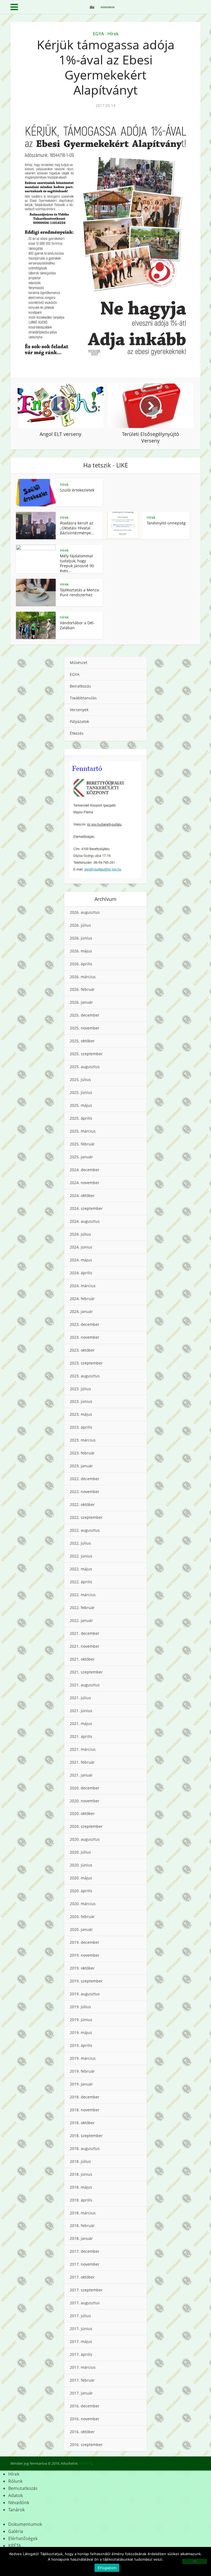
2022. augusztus (85, 1530)
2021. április (81, 1736)
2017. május (81, 2341)
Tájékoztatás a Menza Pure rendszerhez (79, 592)
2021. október (82, 1659)
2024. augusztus (85, 1221)
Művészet (79, 663)
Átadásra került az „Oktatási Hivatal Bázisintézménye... (77, 528)
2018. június (81, 2174)
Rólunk (15, 2481)
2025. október (82, 1041)
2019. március (83, 2058)
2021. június (81, 1711)
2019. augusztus (85, 1994)
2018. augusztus (85, 2148)
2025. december (85, 1015)
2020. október (82, 1813)
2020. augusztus (85, 1839)
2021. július (80, 1698)
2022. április (81, 1582)
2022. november (85, 1492)
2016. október (82, 2432)
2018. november (85, 2110)
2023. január (81, 1466)
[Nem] (195, 2561)
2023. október (82, 1350)
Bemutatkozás (23, 2488)
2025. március (83, 1131)
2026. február (82, 989)
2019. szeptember (86, 1981)
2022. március (83, 1595)
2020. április (81, 1891)
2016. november (85, 2419)
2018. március (83, 2213)
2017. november (85, 2264)
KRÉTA (15, 2546)
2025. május (81, 1105)
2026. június (81, 938)
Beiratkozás (80, 686)
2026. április (81, 964)
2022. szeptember (86, 1517)
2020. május (81, 1878)
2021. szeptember (86, 1672)
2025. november (85, 1028)
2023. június (81, 1401)
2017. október (82, 2277)
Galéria (16, 2531)
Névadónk (19, 2503)
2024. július (80, 1234)
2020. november (85, 1801)
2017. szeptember (86, 2290)
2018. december (85, 2097)
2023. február (82, 1453)
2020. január (81, 1929)
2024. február (82, 1299)
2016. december (85, 2406)
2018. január (81, 2238)
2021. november (85, 1646)
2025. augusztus (85, 1067)
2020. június (81, 1865)
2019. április (81, 2045)
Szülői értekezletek (77, 490)
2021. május (81, 1724)
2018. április (81, 2200)
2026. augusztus (85, 912)
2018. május (81, 2187)
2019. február (82, 2071)
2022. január (81, 1620)
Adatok (16, 2495)
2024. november (85, 1183)
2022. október (82, 1504)
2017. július (80, 2316)
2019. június (81, 2020)
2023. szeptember (86, 1363)
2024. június (81, 1247)
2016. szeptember (86, 2445)
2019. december (85, 1942)
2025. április (81, 1118)
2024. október (82, 1195)
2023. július (80, 1389)
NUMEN (85, 2463)
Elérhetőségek (23, 2538)
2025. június (81, 1092)
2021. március (83, 1749)
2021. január (81, 1775)
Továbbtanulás (83, 698)
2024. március (83, 1286)
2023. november (85, 1337)
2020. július (80, 1852)
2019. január (81, 2084)
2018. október (82, 2123)
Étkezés (77, 733)
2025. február (82, 1144)
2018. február (82, 2225)
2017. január (81, 2393)
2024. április (81, 1273)
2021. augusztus (85, 1685)
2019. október (82, 1968)
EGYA (98, 34)
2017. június (81, 2329)
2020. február (82, 1917)
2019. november (85, 1955)
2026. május (81, 951)
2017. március (83, 2367)
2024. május (81, 1260)
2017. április (81, 2354)
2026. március (83, 977)
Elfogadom (107, 2568)
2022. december (85, 1479)
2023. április (81, 1427)
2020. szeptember (86, 1826)
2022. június (81, 1556)
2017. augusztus (85, 2303)
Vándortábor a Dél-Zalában (77, 625)
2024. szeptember (86, 1208)
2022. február (82, 1608)
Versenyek (79, 710)
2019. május (81, 2032)
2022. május (81, 1569)
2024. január (81, 1311)
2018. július (80, 2161)
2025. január (81, 1157)
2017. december (85, 2251)
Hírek (113, 34)
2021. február (82, 1762)
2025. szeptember (86, 1054)
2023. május (81, 1414)
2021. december (85, 1633)
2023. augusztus (85, 1376)
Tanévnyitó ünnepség (166, 523)
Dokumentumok (25, 2524)
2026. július (80, 925)
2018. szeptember (86, 2136)
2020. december (85, 1788)
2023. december (85, 1324)
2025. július (80, 1080)
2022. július (80, 1543)
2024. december (85, 1170)
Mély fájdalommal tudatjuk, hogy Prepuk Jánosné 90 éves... (77, 563)
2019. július (80, 2007)
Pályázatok (79, 721)
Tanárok (16, 2510)
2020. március (83, 1904)
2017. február (82, 2380)
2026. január (81, 1002)
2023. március (83, 1440)
